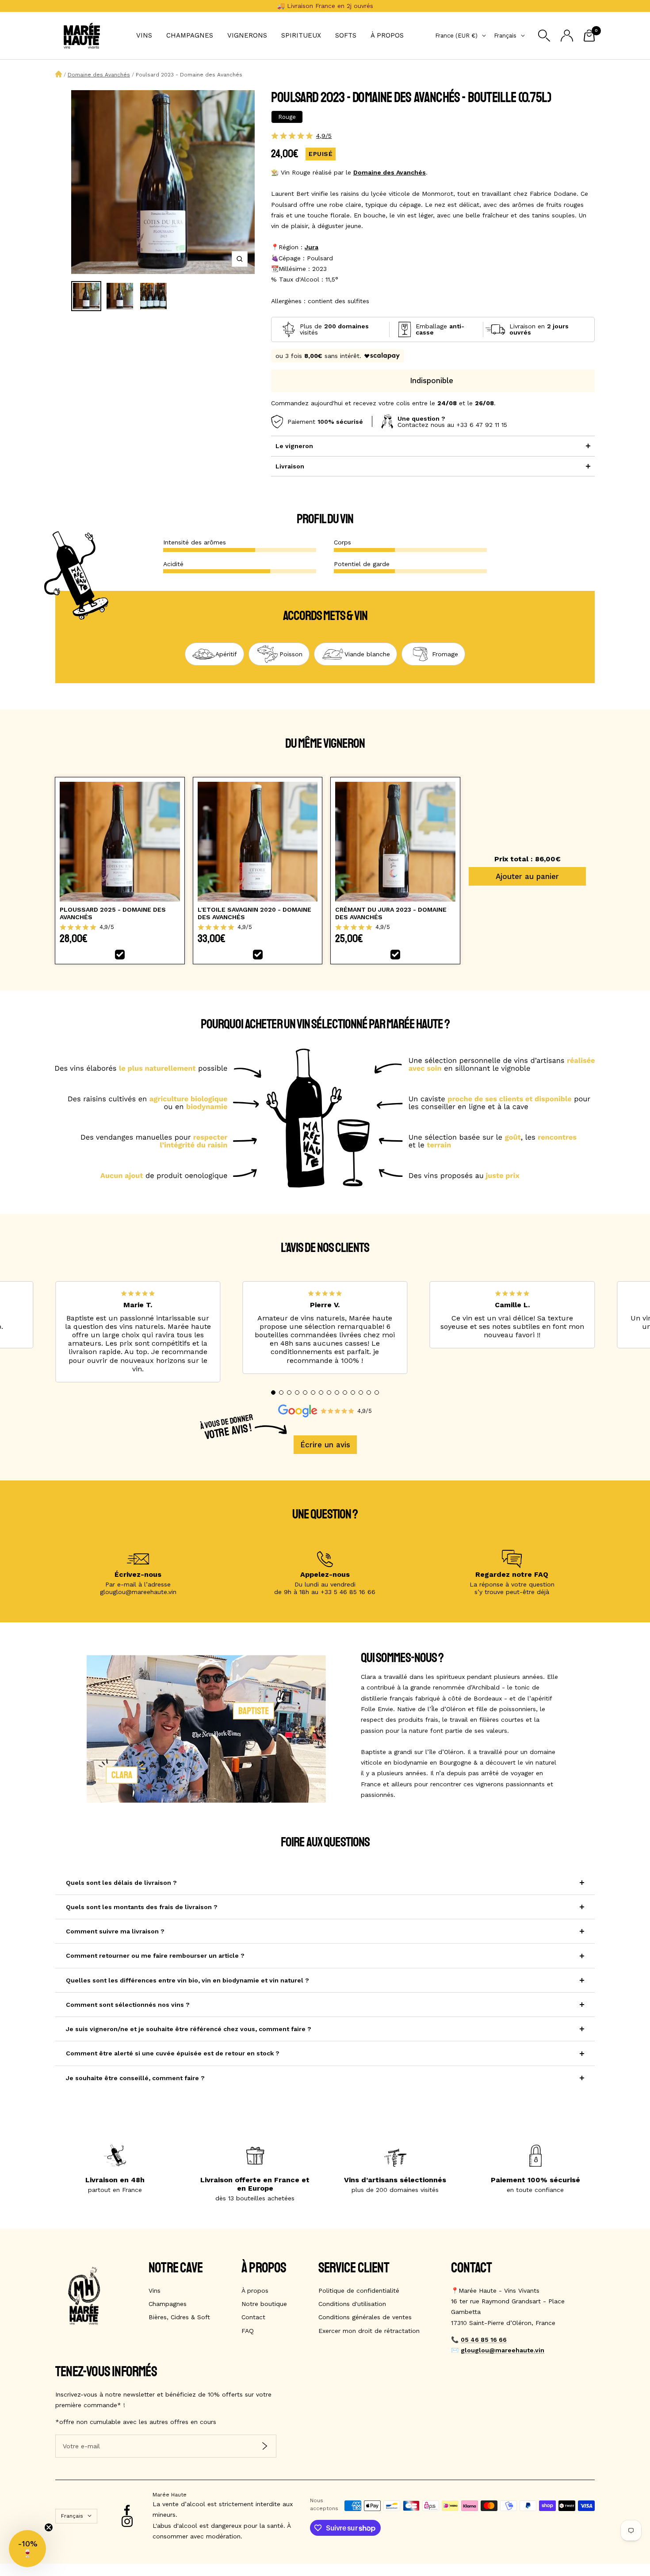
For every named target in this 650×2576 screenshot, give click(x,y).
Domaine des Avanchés (99, 75)
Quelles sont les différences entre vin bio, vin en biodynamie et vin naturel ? (187, 1980)
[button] (273, 1393)
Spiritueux (301, 35)
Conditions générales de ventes (365, 2317)
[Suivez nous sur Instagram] (127, 2521)
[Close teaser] (49, 2527)
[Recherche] (544, 36)
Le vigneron (294, 446)
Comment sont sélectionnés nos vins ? (128, 2005)
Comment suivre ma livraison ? (115, 1931)
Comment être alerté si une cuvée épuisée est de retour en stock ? (173, 2053)
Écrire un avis (325, 1445)
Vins (144, 35)
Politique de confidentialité (359, 2291)
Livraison (290, 466)
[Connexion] (567, 36)
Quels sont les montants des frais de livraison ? (142, 1907)
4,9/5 (324, 136)
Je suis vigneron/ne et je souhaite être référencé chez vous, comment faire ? (189, 2029)
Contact (253, 2317)
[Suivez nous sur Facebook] (127, 2510)
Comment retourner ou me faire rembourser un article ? (155, 1956)
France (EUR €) (456, 36)
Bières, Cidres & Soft (179, 2317)
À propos (387, 35)
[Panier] (589, 36)
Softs (346, 35)
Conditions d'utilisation (352, 2304)
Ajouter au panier (527, 876)
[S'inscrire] (265, 2446)
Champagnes (190, 35)
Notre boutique (264, 2304)
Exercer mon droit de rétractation (369, 2331)
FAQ (248, 2331)
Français (505, 36)
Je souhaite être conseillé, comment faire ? (135, 2078)
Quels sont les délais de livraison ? (121, 1883)
